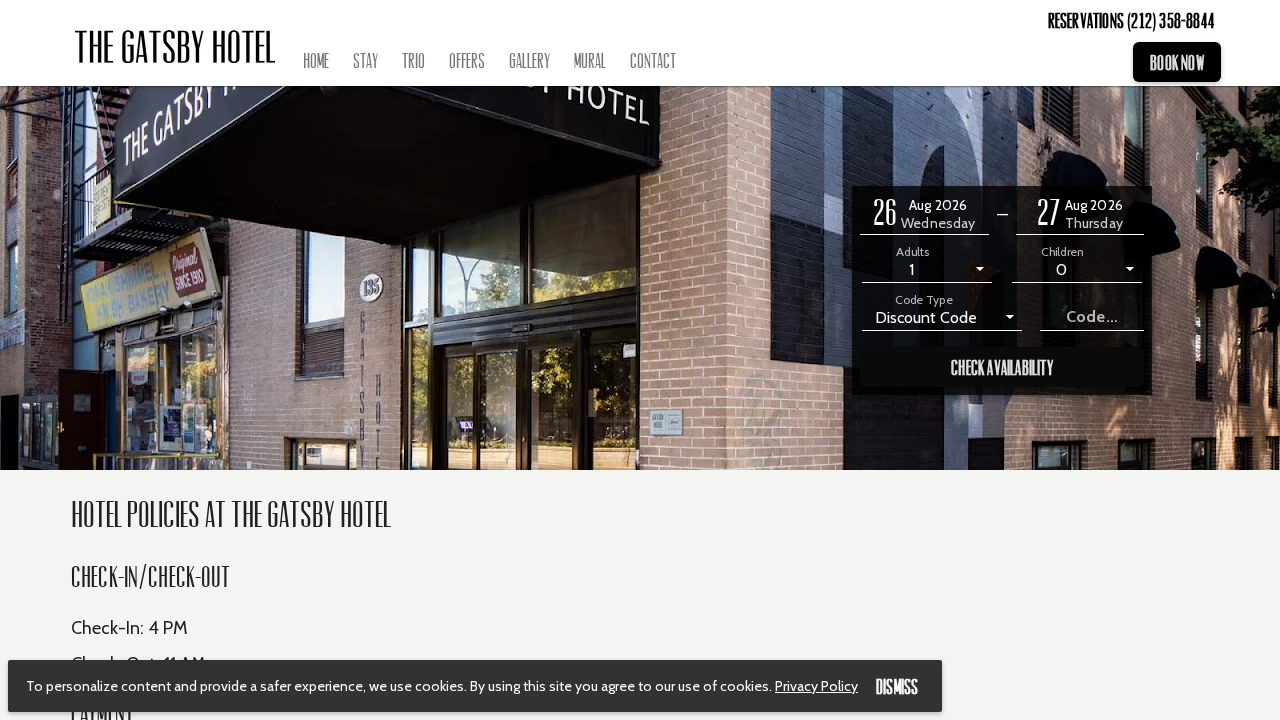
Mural (590, 61)
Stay (365, 61)
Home (316, 61)
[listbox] (927, 268)
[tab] (316, 62)
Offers (467, 61)
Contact (653, 61)
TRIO (413, 61)
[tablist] (710, 62)
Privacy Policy (816, 686)
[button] (924, 214)
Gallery (529, 61)
